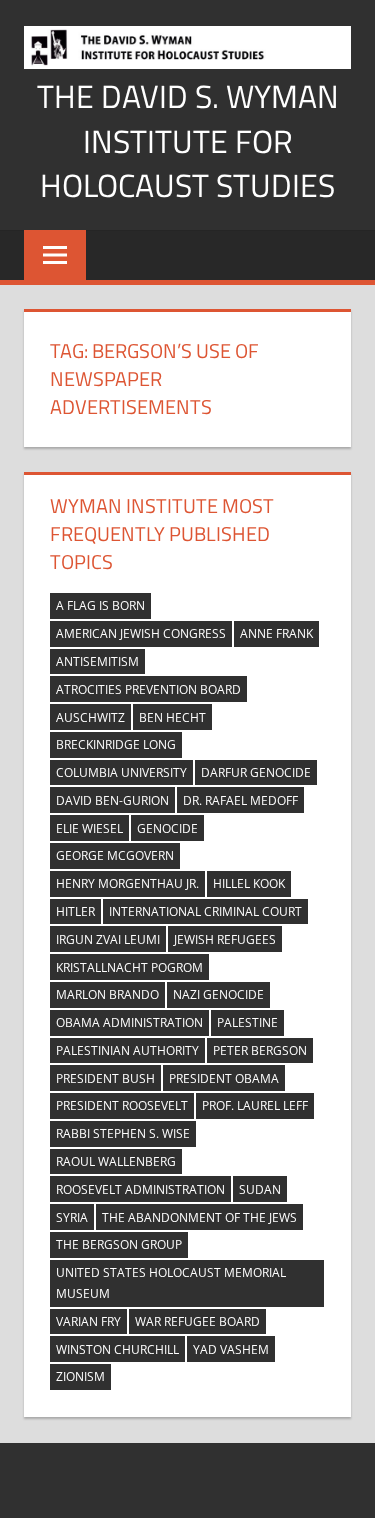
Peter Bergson (260, 1050)
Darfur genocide (256, 772)
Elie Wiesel (89, 828)
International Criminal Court (205, 911)
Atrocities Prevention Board (148, 689)
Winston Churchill (117, 1349)
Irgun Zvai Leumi (108, 939)
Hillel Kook (249, 883)
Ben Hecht (172, 717)
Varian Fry (88, 1321)
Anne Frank (276, 633)
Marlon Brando (107, 994)
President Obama (224, 1078)
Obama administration (129, 1022)
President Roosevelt (122, 1105)
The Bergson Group (119, 1244)
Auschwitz (90, 717)
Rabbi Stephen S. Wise (123, 1133)
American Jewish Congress (141, 633)
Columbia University (121, 772)
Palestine (247, 1022)
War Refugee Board (197, 1321)
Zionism (80, 1376)
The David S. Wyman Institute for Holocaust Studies (188, 141)
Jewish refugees (225, 939)
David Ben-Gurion (112, 800)
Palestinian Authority (127, 1050)
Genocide (167, 828)
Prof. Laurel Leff (255, 1105)
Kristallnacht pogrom (129, 967)
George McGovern (115, 855)
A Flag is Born (100, 605)
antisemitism (97, 661)
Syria (72, 1217)
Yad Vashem (231, 1349)
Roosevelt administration (140, 1189)
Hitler (75, 911)
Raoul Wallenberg (116, 1161)
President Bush (105, 1078)
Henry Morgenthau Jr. (127, 883)
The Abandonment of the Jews (199, 1217)
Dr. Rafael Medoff (240, 800)
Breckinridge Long (116, 744)
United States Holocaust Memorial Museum (171, 1283)
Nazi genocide (218, 994)
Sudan (260, 1189)
